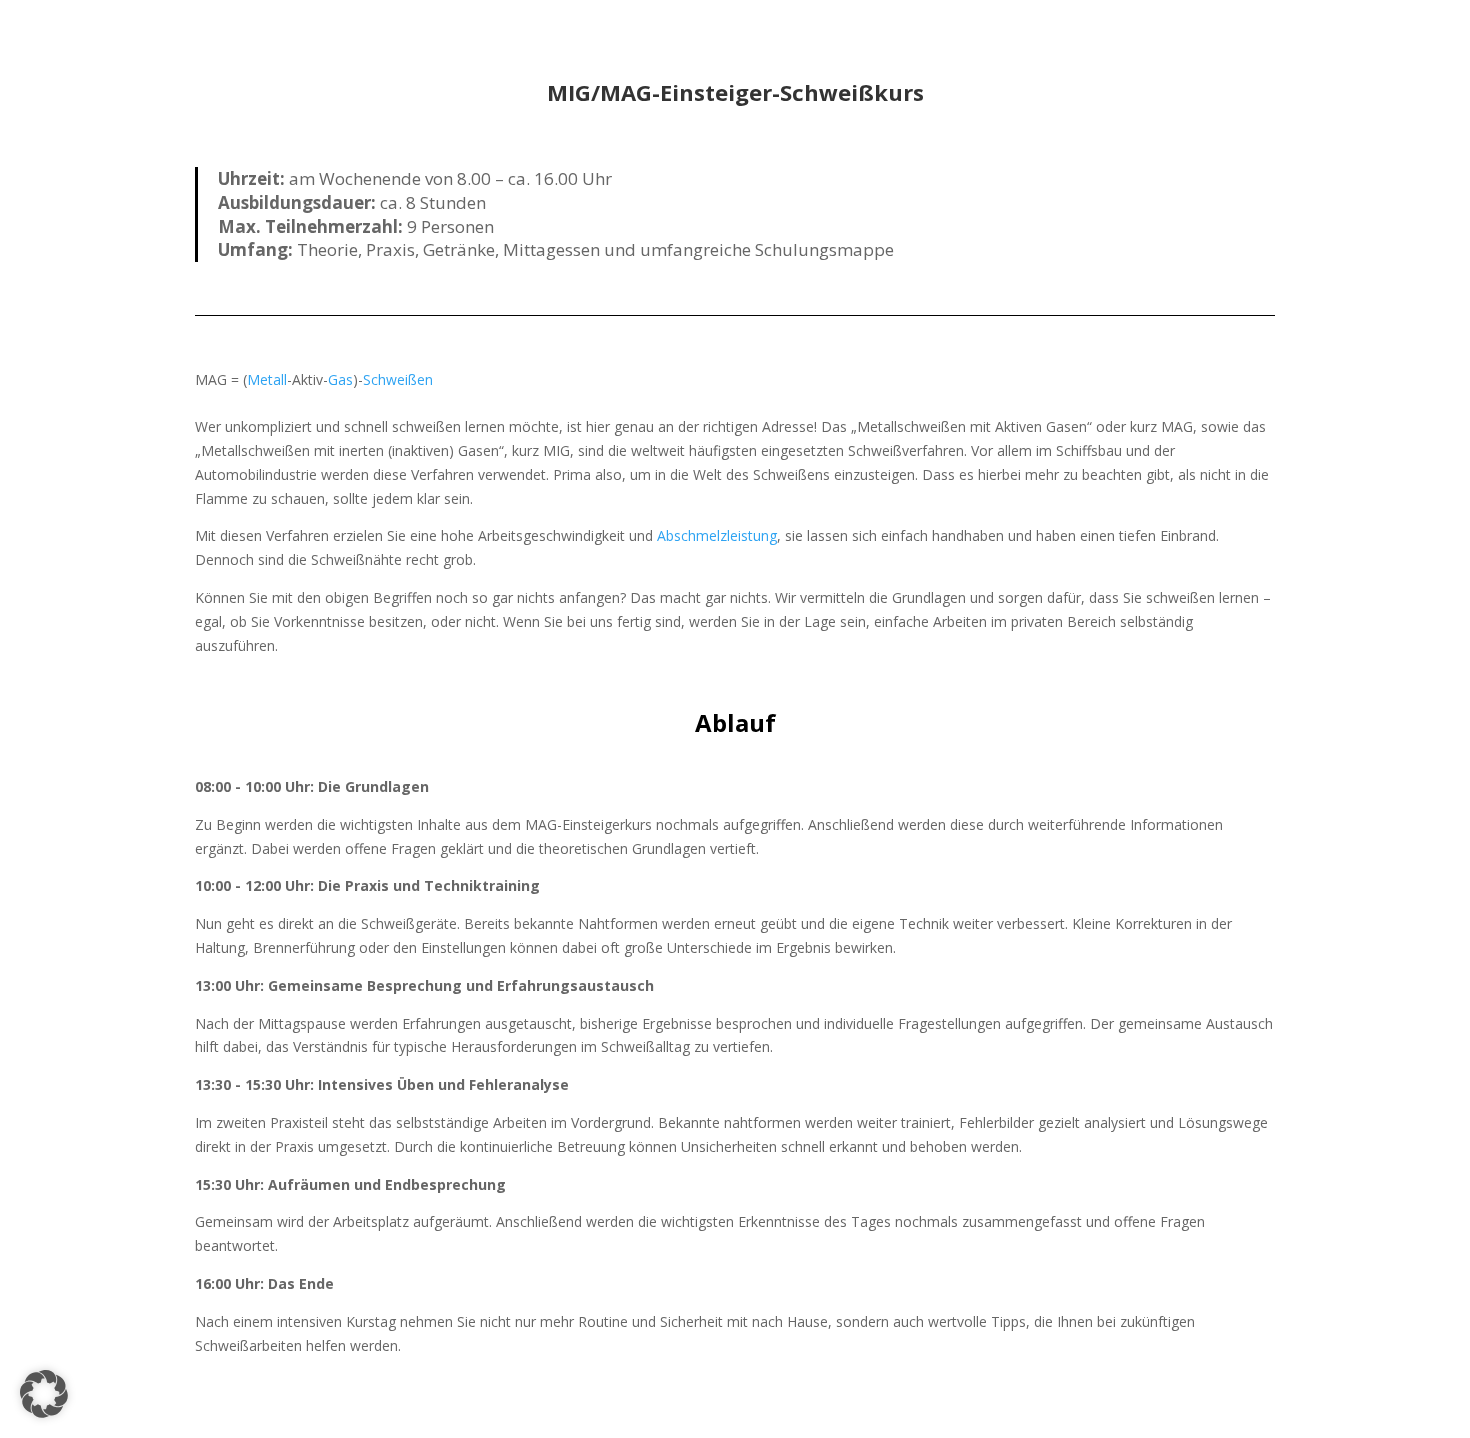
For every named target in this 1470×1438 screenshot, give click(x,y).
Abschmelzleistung (717, 535)
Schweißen (398, 379)
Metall (267, 379)
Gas (340, 379)
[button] (44, 1394)
